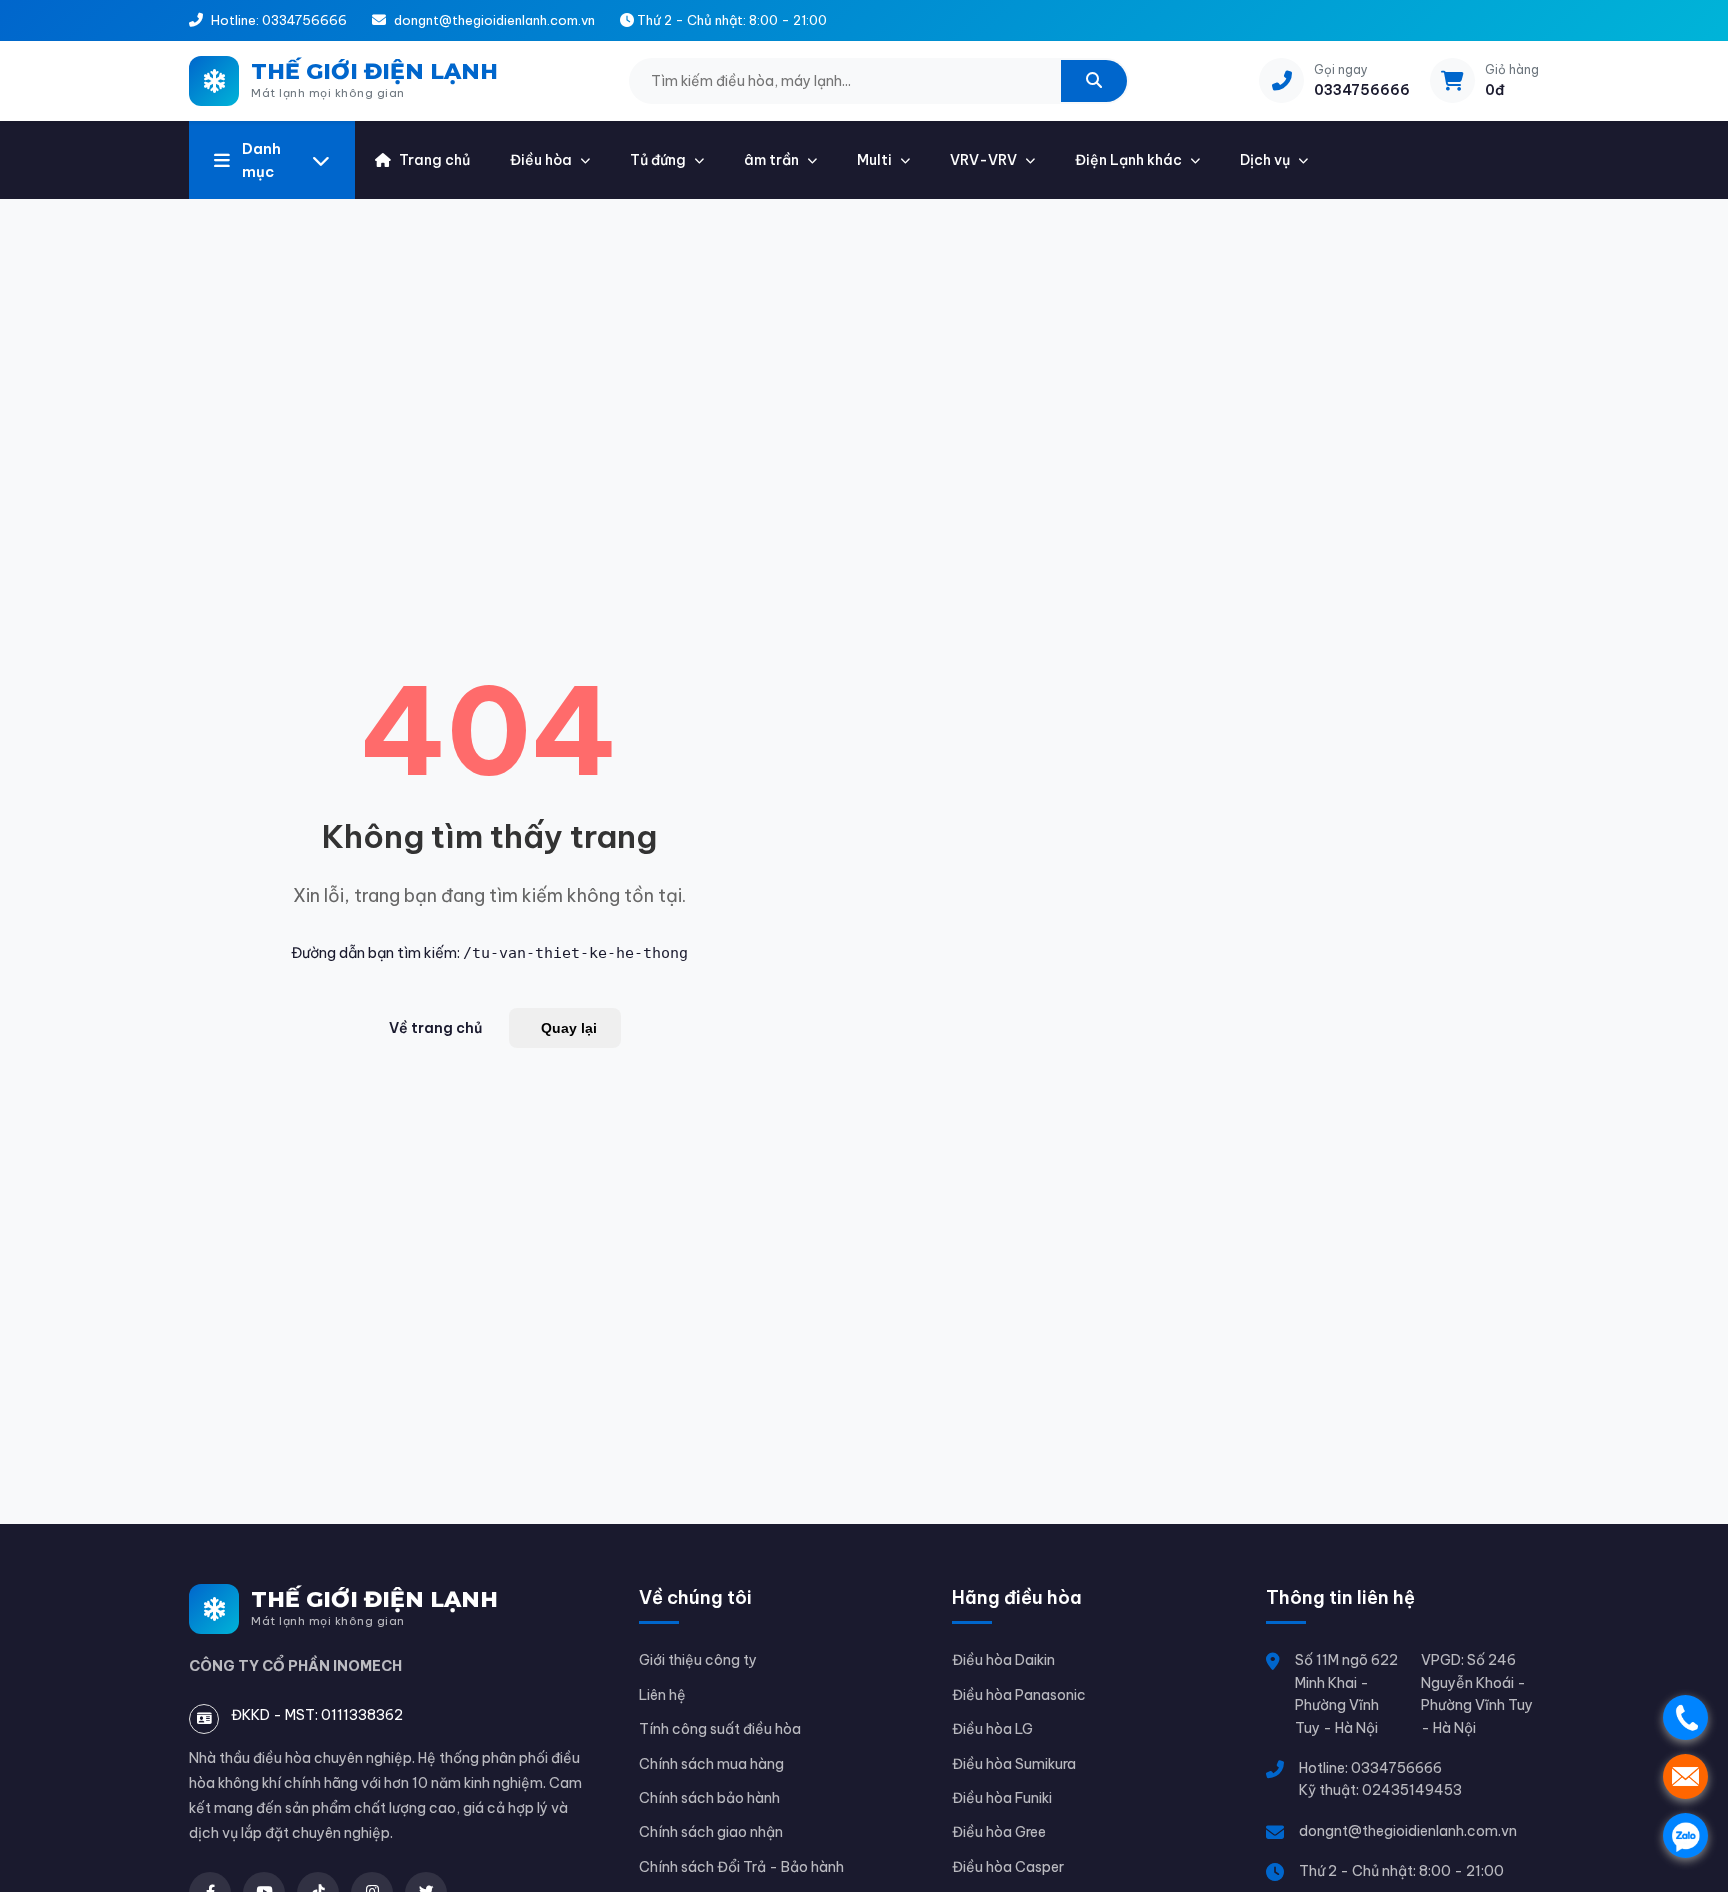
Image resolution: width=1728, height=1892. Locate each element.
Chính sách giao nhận (711, 1832)
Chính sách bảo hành (709, 1798)
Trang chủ (434, 160)
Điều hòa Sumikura (1014, 1764)
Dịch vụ (1265, 160)
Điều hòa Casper (1008, 1867)
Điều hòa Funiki (1002, 1798)
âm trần (771, 160)
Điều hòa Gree (999, 1832)
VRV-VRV (983, 160)
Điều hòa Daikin (1003, 1660)
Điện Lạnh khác (1128, 160)
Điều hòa (541, 160)
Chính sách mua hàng (711, 1764)
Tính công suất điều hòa (720, 1729)
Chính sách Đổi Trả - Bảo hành (741, 1867)
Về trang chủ (435, 1028)
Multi (874, 160)
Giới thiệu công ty (698, 1660)
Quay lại (569, 1028)
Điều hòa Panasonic (1019, 1695)
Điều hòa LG (992, 1729)
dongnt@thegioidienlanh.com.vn (1408, 1831)
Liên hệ (662, 1695)
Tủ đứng (658, 160)
